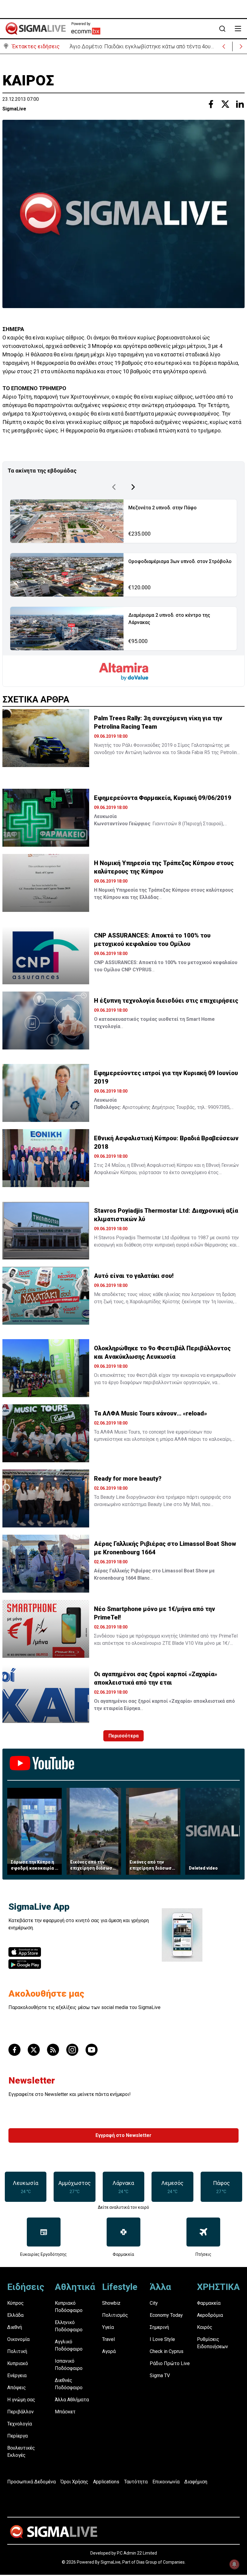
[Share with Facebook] (211, 104)
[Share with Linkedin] (240, 104)
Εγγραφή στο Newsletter (123, 2135)
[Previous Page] (114, 487)
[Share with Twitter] (225, 104)
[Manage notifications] (234, 2564)
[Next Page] (133, 487)
